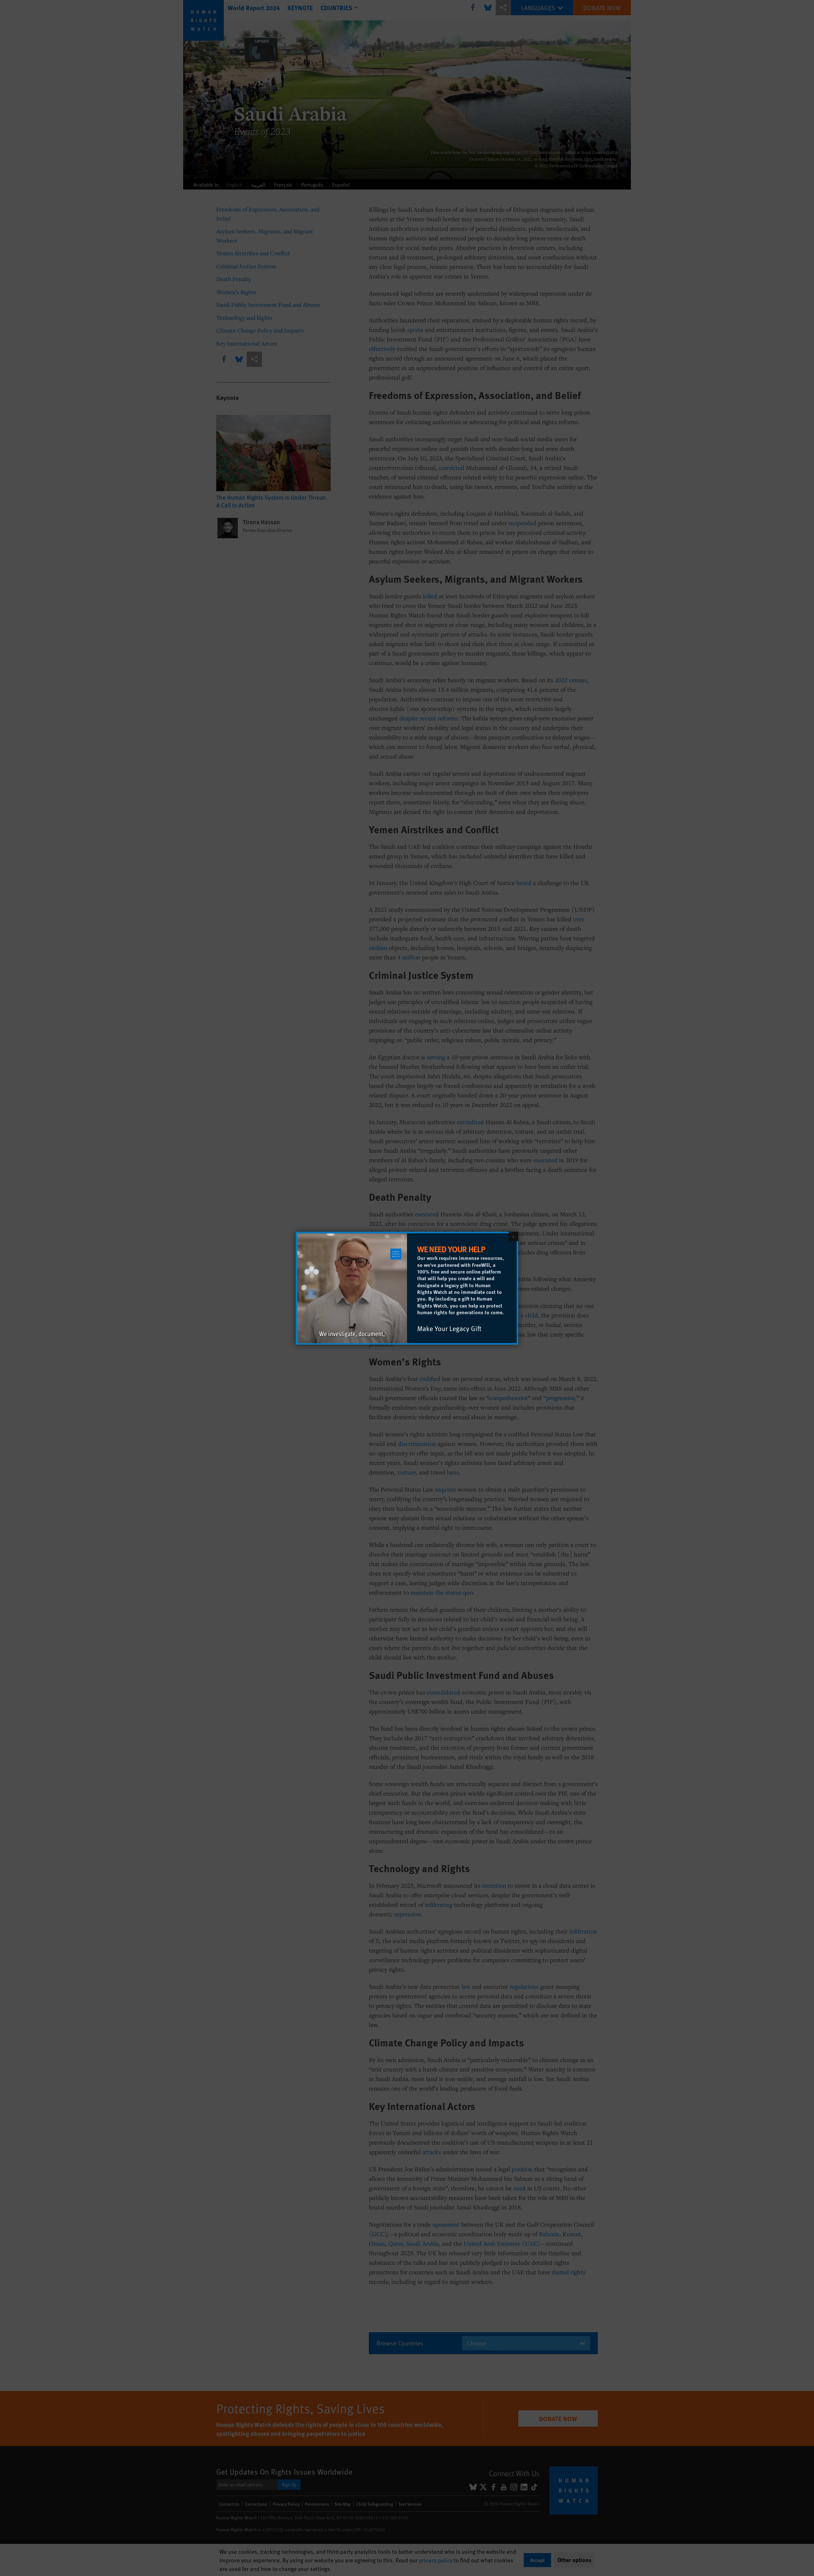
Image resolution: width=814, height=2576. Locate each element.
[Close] (514, 1236)
